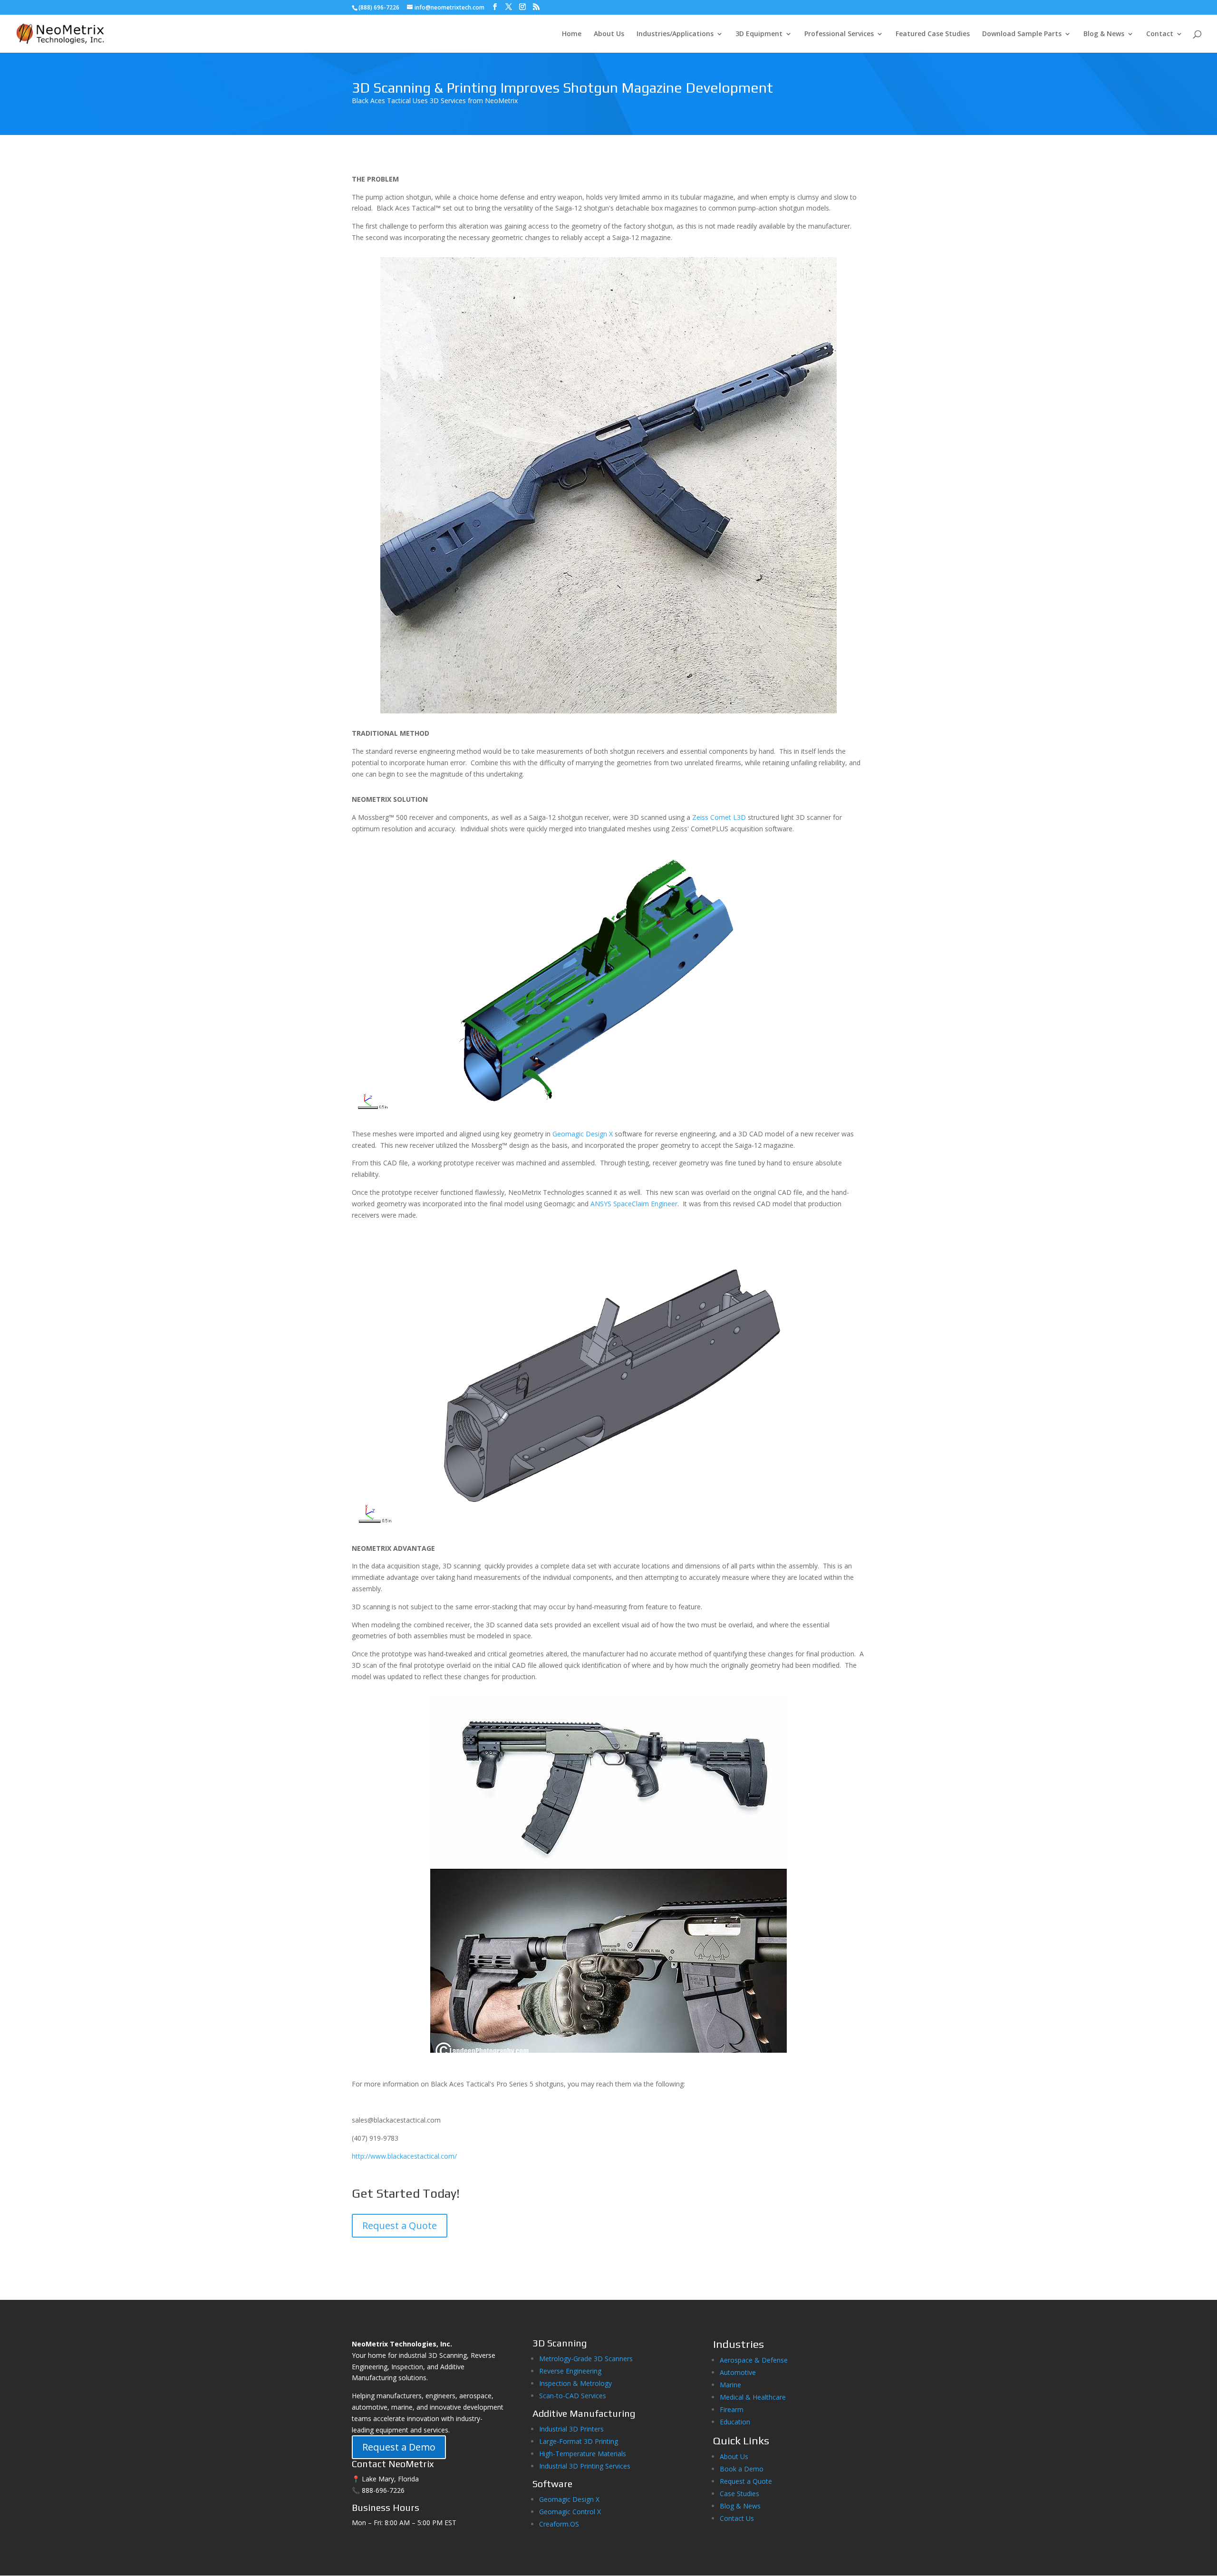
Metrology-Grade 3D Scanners (586, 2359)
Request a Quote (400, 2225)
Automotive (738, 2372)
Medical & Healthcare (753, 2397)
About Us (609, 34)
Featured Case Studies (933, 34)
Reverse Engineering (570, 2371)
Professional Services (839, 34)
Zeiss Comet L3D (720, 817)
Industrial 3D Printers (571, 2429)
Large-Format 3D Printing (579, 2441)
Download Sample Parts (1022, 34)
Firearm (733, 2409)
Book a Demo (742, 2469)
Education (735, 2422)
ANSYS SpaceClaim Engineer (634, 1204)
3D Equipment (759, 34)
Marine (730, 2385)
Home (572, 34)
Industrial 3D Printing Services (585, 2466)
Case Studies (739, 2494)
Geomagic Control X (570, 2512)
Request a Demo (399, 2447)
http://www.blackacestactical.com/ (404, 2156)
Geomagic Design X (583, 1134)
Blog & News (1104, 34)
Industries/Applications (675, 34)
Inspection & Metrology (575, 2383)
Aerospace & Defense (754, 2360)
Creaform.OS (559, 2524)
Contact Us (737, 2518)
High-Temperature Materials (583, 2454)
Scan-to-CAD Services (573, 2396)
